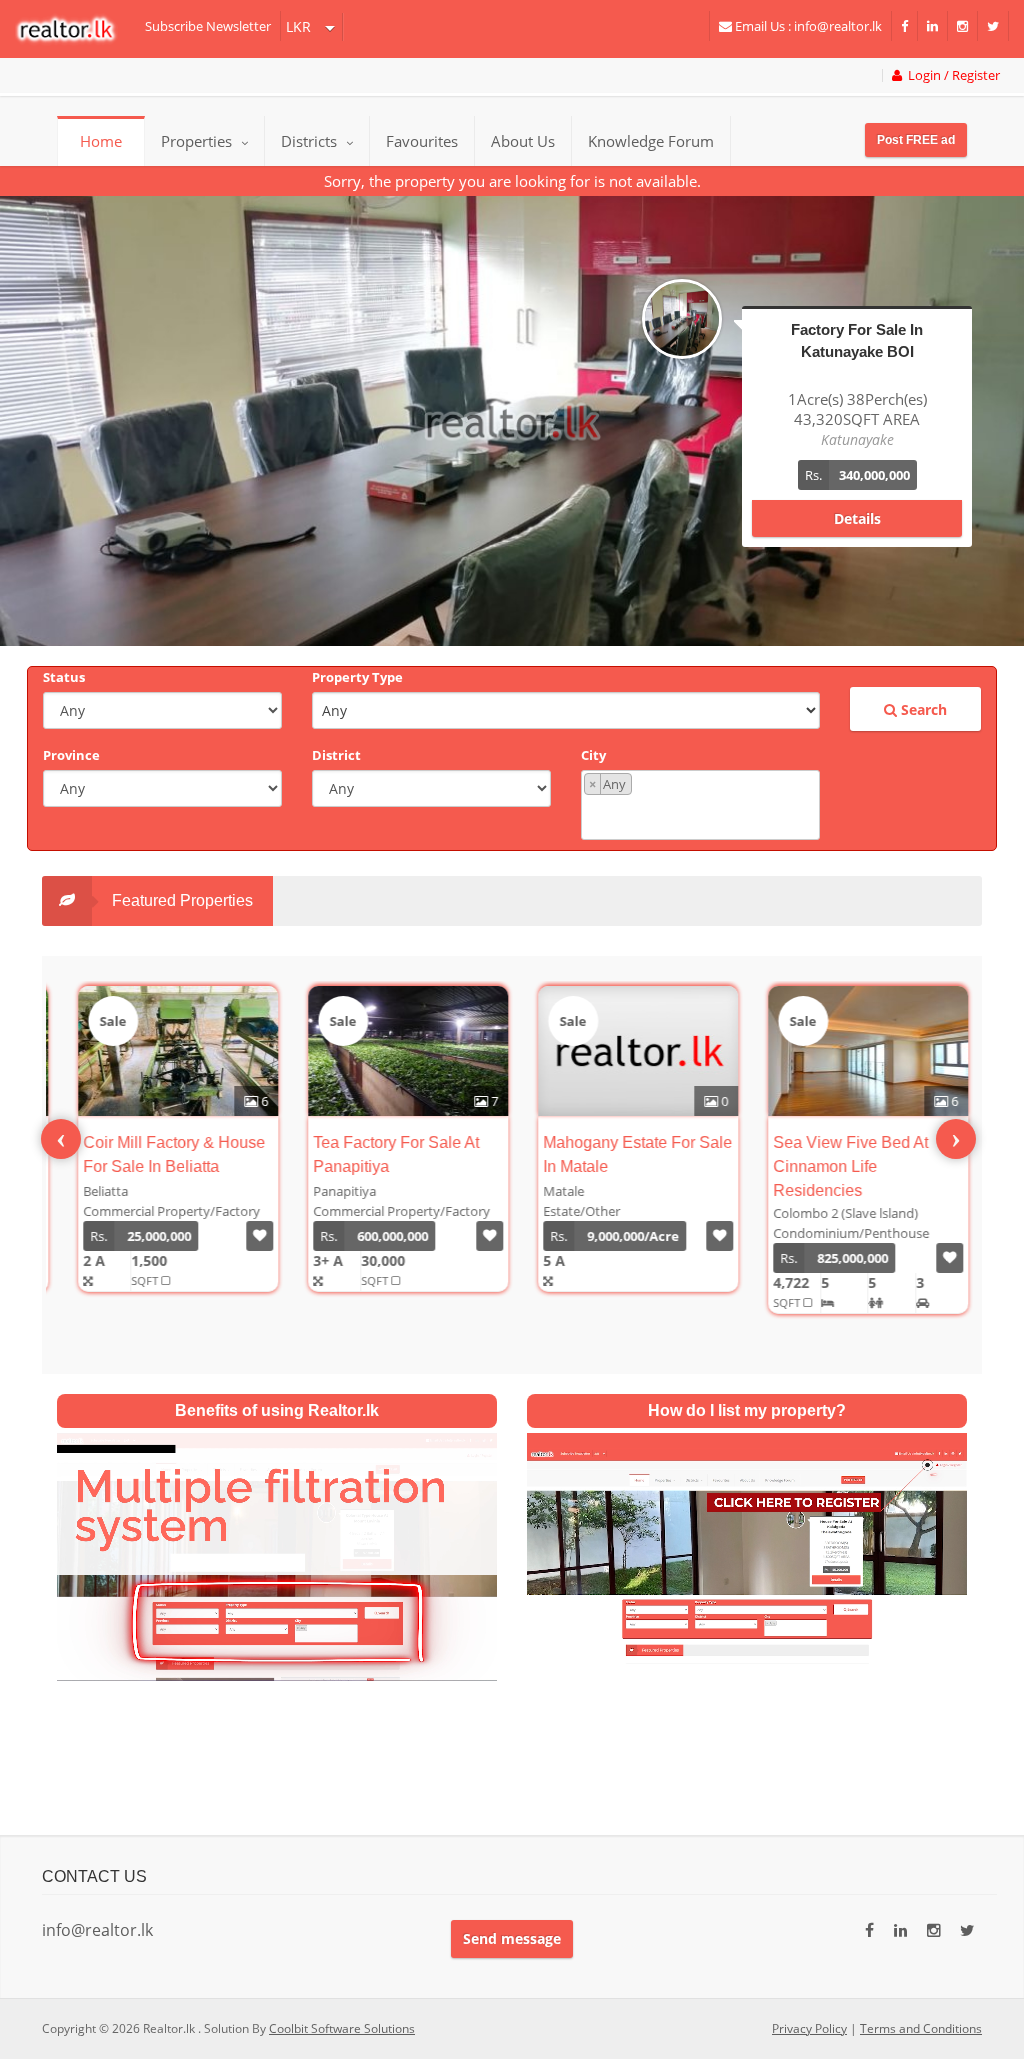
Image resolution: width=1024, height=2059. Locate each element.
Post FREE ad (916, 140)
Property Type (357, 677)
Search (922, 709)
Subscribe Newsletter (208, 26)
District (336, 755)
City (593, 755)
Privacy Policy (809, 2028)
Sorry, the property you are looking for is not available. (512, 181)
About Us (523, 141)
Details (857, 498)
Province (71, 755)
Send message (512, 1938)
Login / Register (951, 75)
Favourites (422, 141)
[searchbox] (703, 815)
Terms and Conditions (921, 2028)
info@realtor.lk (97, 1930)
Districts (311, 141)
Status (64, 677)
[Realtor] (75, 29)
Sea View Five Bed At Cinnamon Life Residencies (833, 1166)
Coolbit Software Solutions (342, 2028)
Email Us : (807, 26)
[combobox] (700, 805)
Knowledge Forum (651, 141)
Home (101, 141)
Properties (196, 141)
